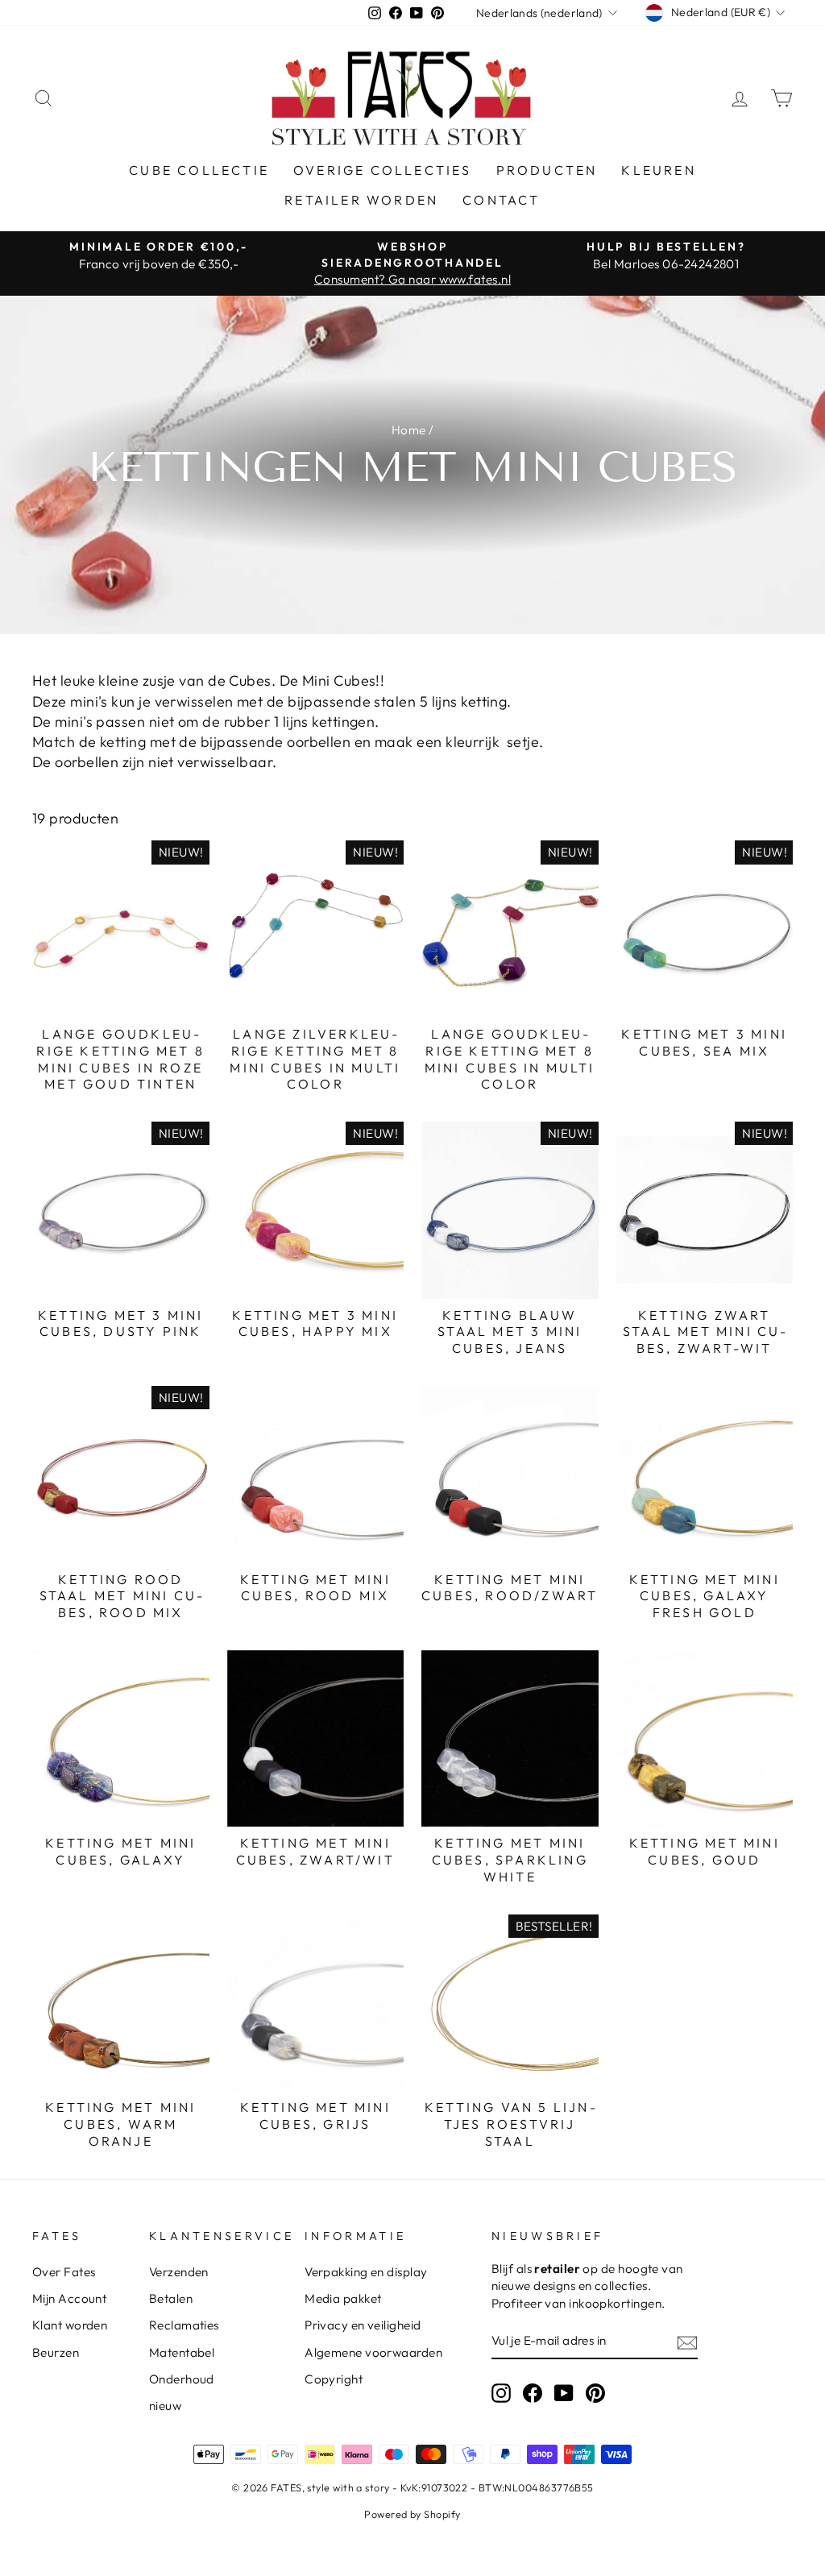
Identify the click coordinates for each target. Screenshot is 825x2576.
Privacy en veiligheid (363, 2325)
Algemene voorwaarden (373, 2352)
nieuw (165, 2406)
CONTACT (501, 200)
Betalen (171, 2298)
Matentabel (182, 2352)
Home (409, 430)
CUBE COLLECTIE (199, 170)
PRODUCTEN (547, 170)
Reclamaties (184, 2325)
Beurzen (56, 2352)
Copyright (334, 2379)
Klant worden (70, 2325)
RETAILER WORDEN (361, 200)
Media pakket (343, 2298)
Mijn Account (69, 2298)
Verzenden (179, 2272)
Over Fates (64, 2272)
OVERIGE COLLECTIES (383, 170)
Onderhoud (182, 2379)
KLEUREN (658, 170)
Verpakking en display (366, 2272)
